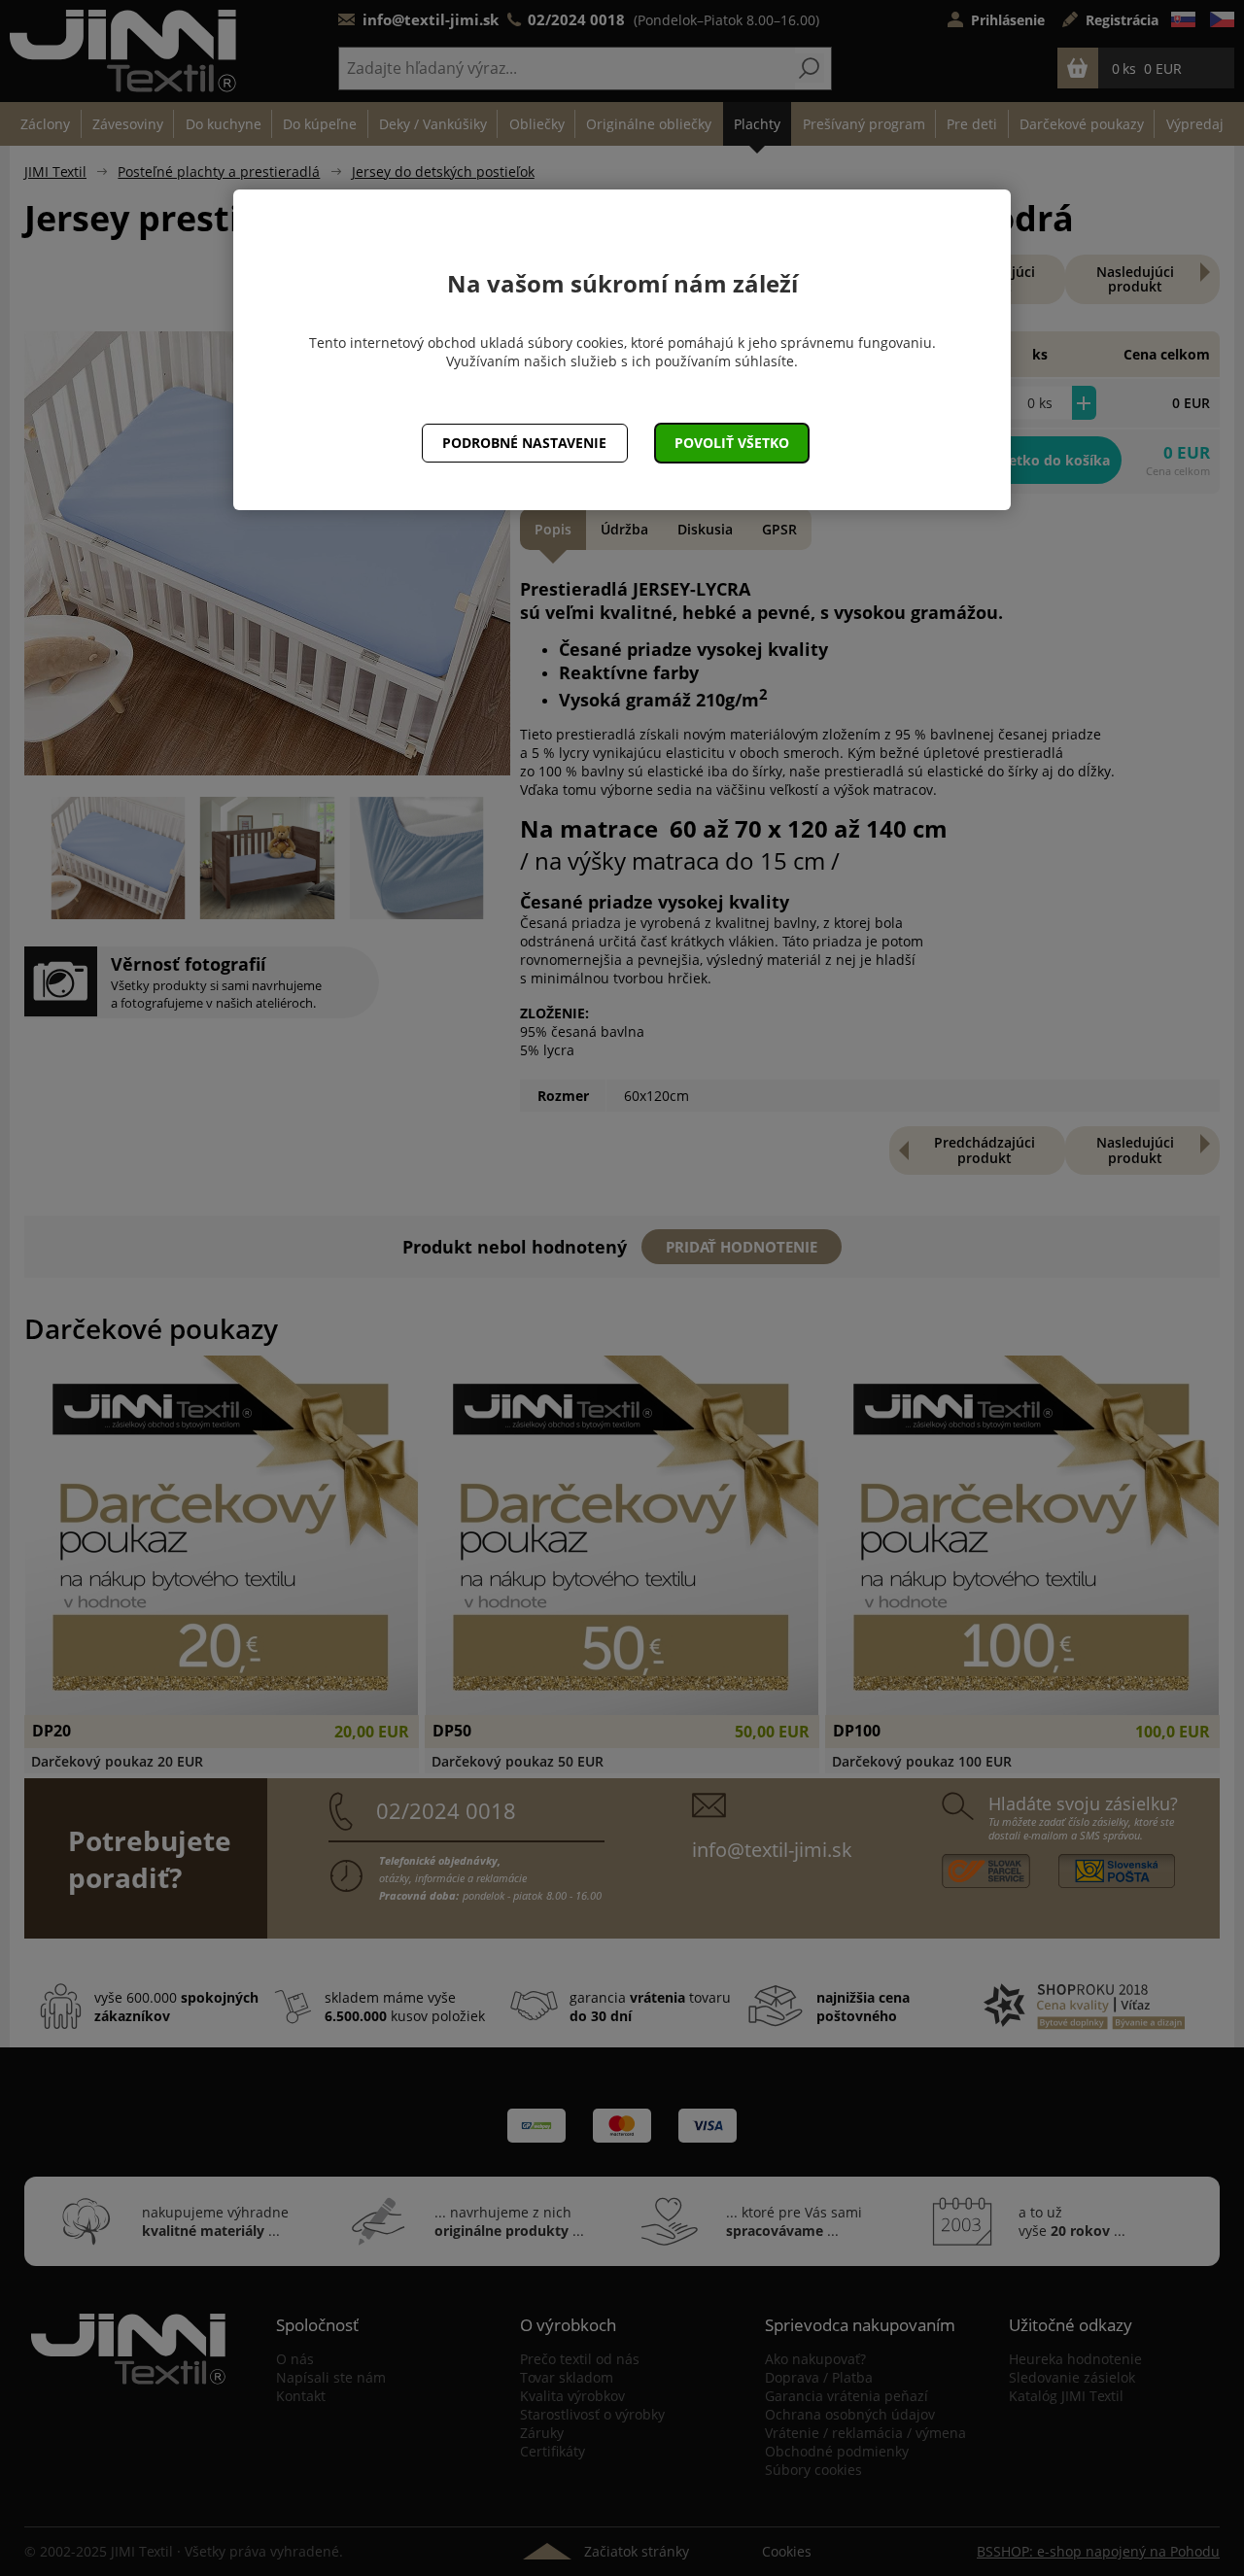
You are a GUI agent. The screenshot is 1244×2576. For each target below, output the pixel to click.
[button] (732, 443)
